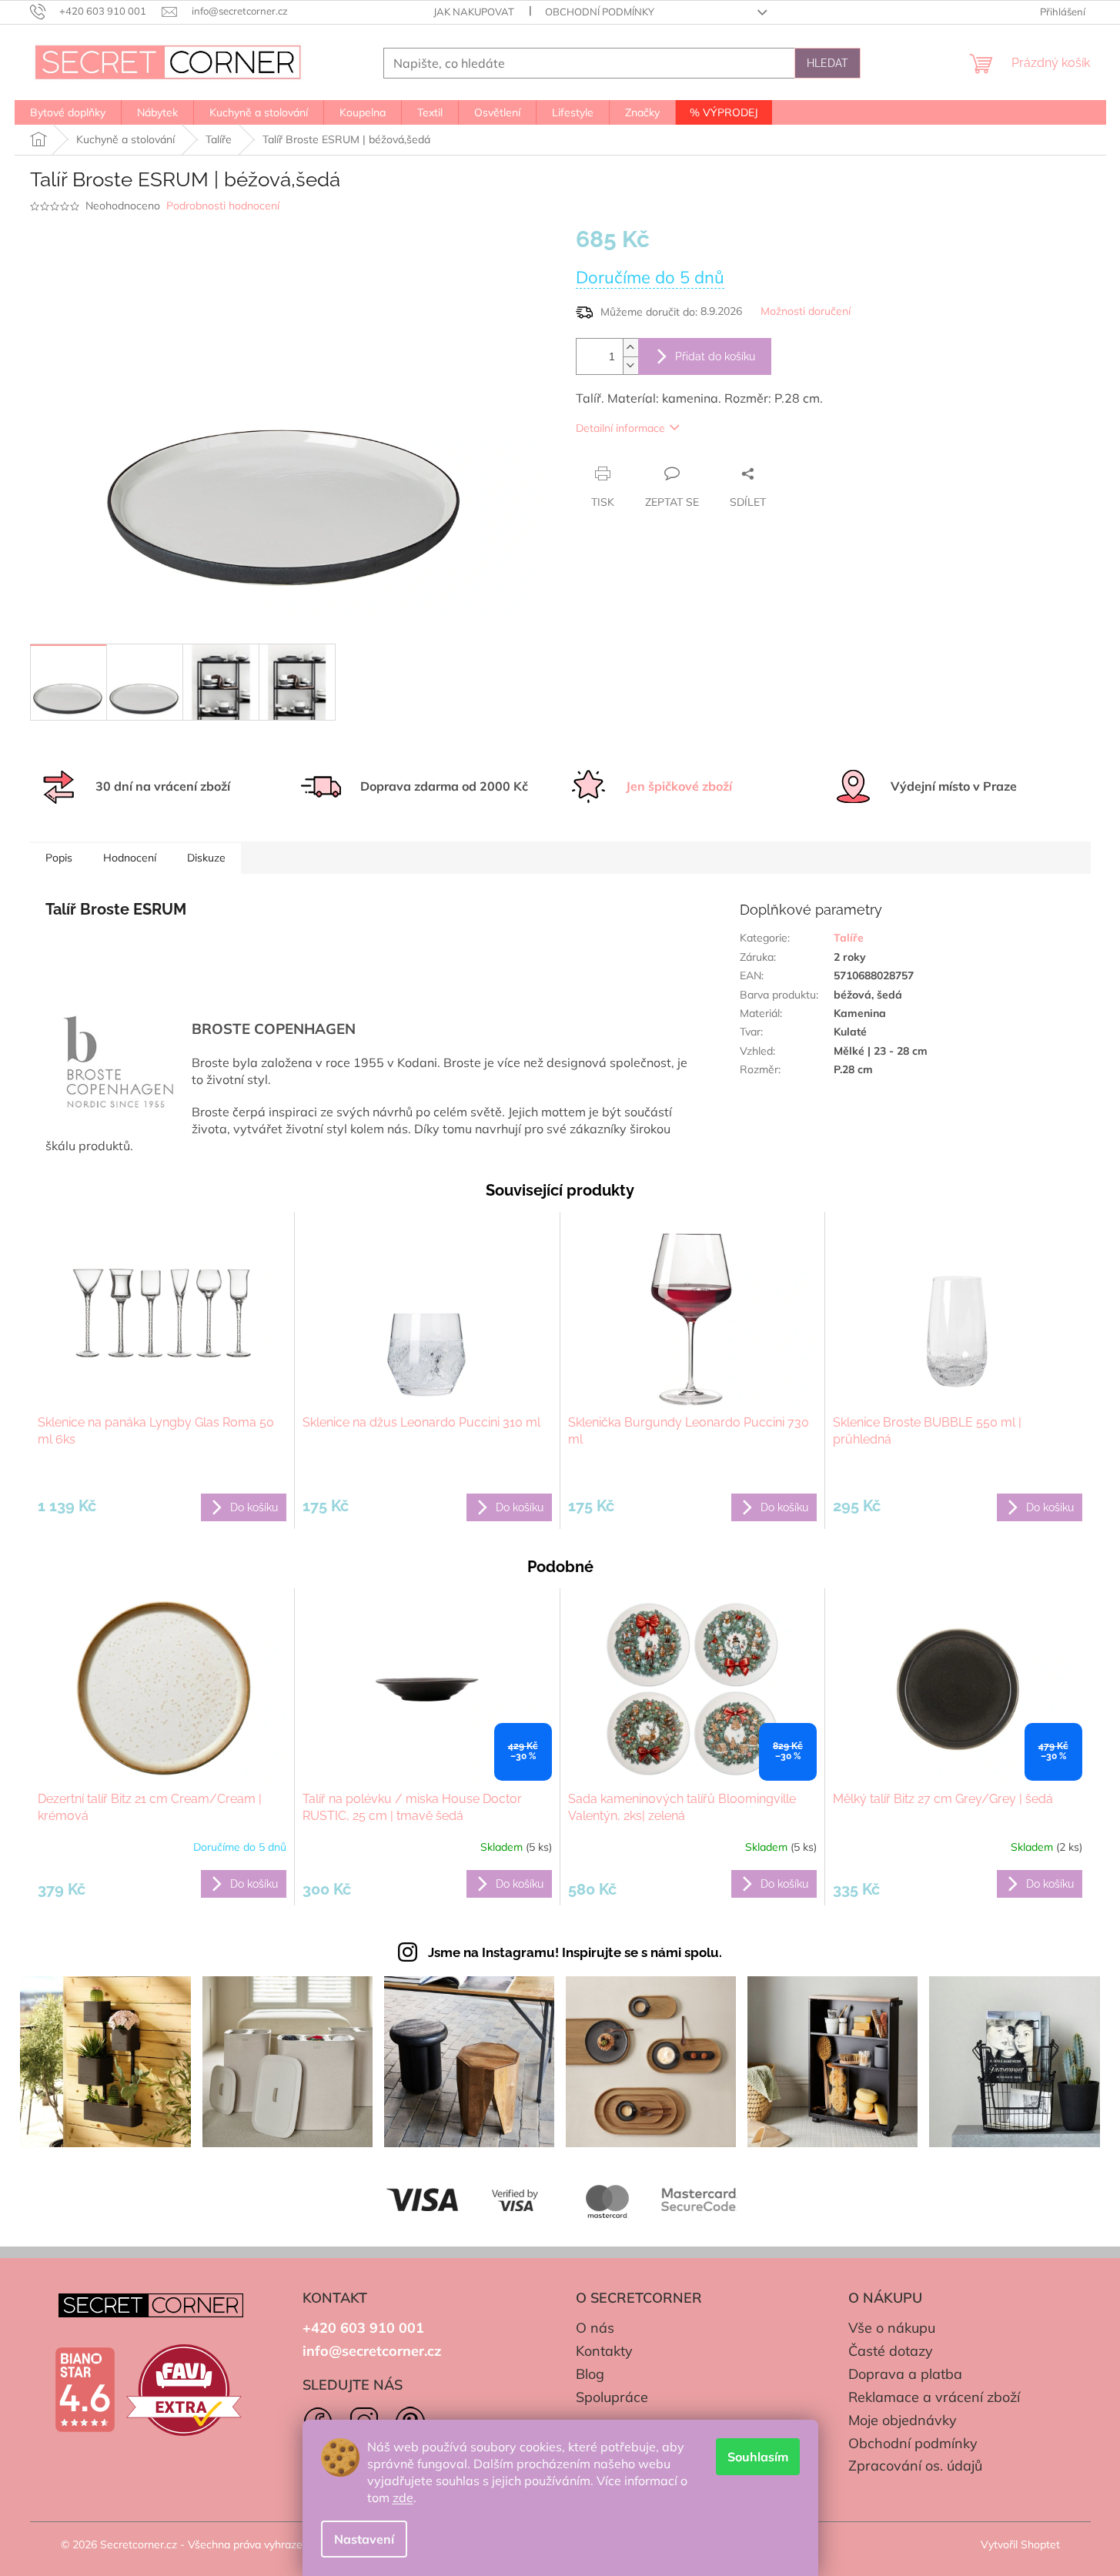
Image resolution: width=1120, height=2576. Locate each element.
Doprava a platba (905, 2374)
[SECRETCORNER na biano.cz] (85, 2390)
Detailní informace (620, 428)
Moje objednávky (903, 2420)
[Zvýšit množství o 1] (630, 348)
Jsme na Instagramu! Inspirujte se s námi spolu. (575, 1952)
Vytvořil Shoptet (1020, 2544)
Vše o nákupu (892, 2328)
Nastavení (364, 2539)
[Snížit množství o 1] (630, 365)
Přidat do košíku (715, 356)
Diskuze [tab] (206, 858)
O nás (595, 2328)
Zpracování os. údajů (915, 2466)
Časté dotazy (891, 2351)
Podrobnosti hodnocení (223, 206)
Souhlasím (758, 2457)
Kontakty (604, 2351)
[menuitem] (68, 112)
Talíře (849, 938)
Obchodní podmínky (600, 12)
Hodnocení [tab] (130, 858)
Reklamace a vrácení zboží (934, 2397)
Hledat (827, 63)
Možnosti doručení (806, 311)
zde (403, 2497)
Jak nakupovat (474, 12)
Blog (590, 2374)
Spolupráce (612, 2397)
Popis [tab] (59, 858)
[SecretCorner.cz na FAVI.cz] (184, 2390)
